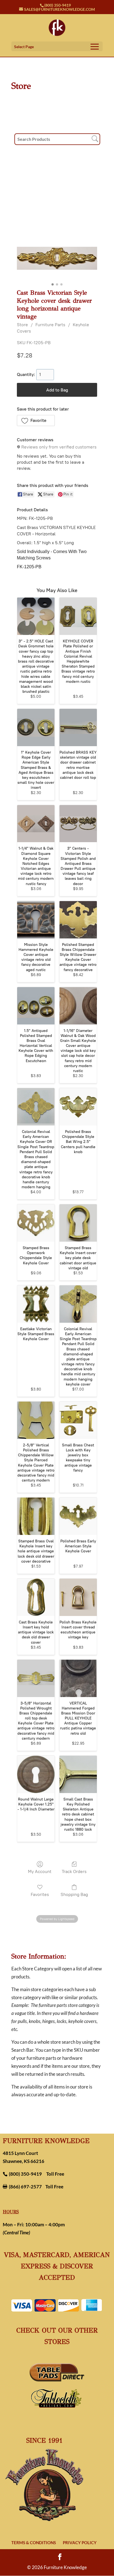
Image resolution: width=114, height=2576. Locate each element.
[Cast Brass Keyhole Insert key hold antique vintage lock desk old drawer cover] (36, 1597)
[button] (36, 421)
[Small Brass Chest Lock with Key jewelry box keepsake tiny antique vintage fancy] (78, 1420)
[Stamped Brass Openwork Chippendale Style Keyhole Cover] (36, 1223)
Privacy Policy (80, 2543)
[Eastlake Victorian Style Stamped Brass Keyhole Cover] (36, 1304)
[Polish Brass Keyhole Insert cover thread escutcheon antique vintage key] (78, 1597)
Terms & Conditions (34, 2543)
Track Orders (74, 1871)
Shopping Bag (74, 1894)
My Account (40, 1871)
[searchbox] (57, 139)
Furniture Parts (50, 325)
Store (22, 325)
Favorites (40, 1894)
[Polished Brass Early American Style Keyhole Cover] (78, 1516)
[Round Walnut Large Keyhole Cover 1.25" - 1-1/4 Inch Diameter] (36, 1774)
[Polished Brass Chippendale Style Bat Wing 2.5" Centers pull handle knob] (78, 1107)
